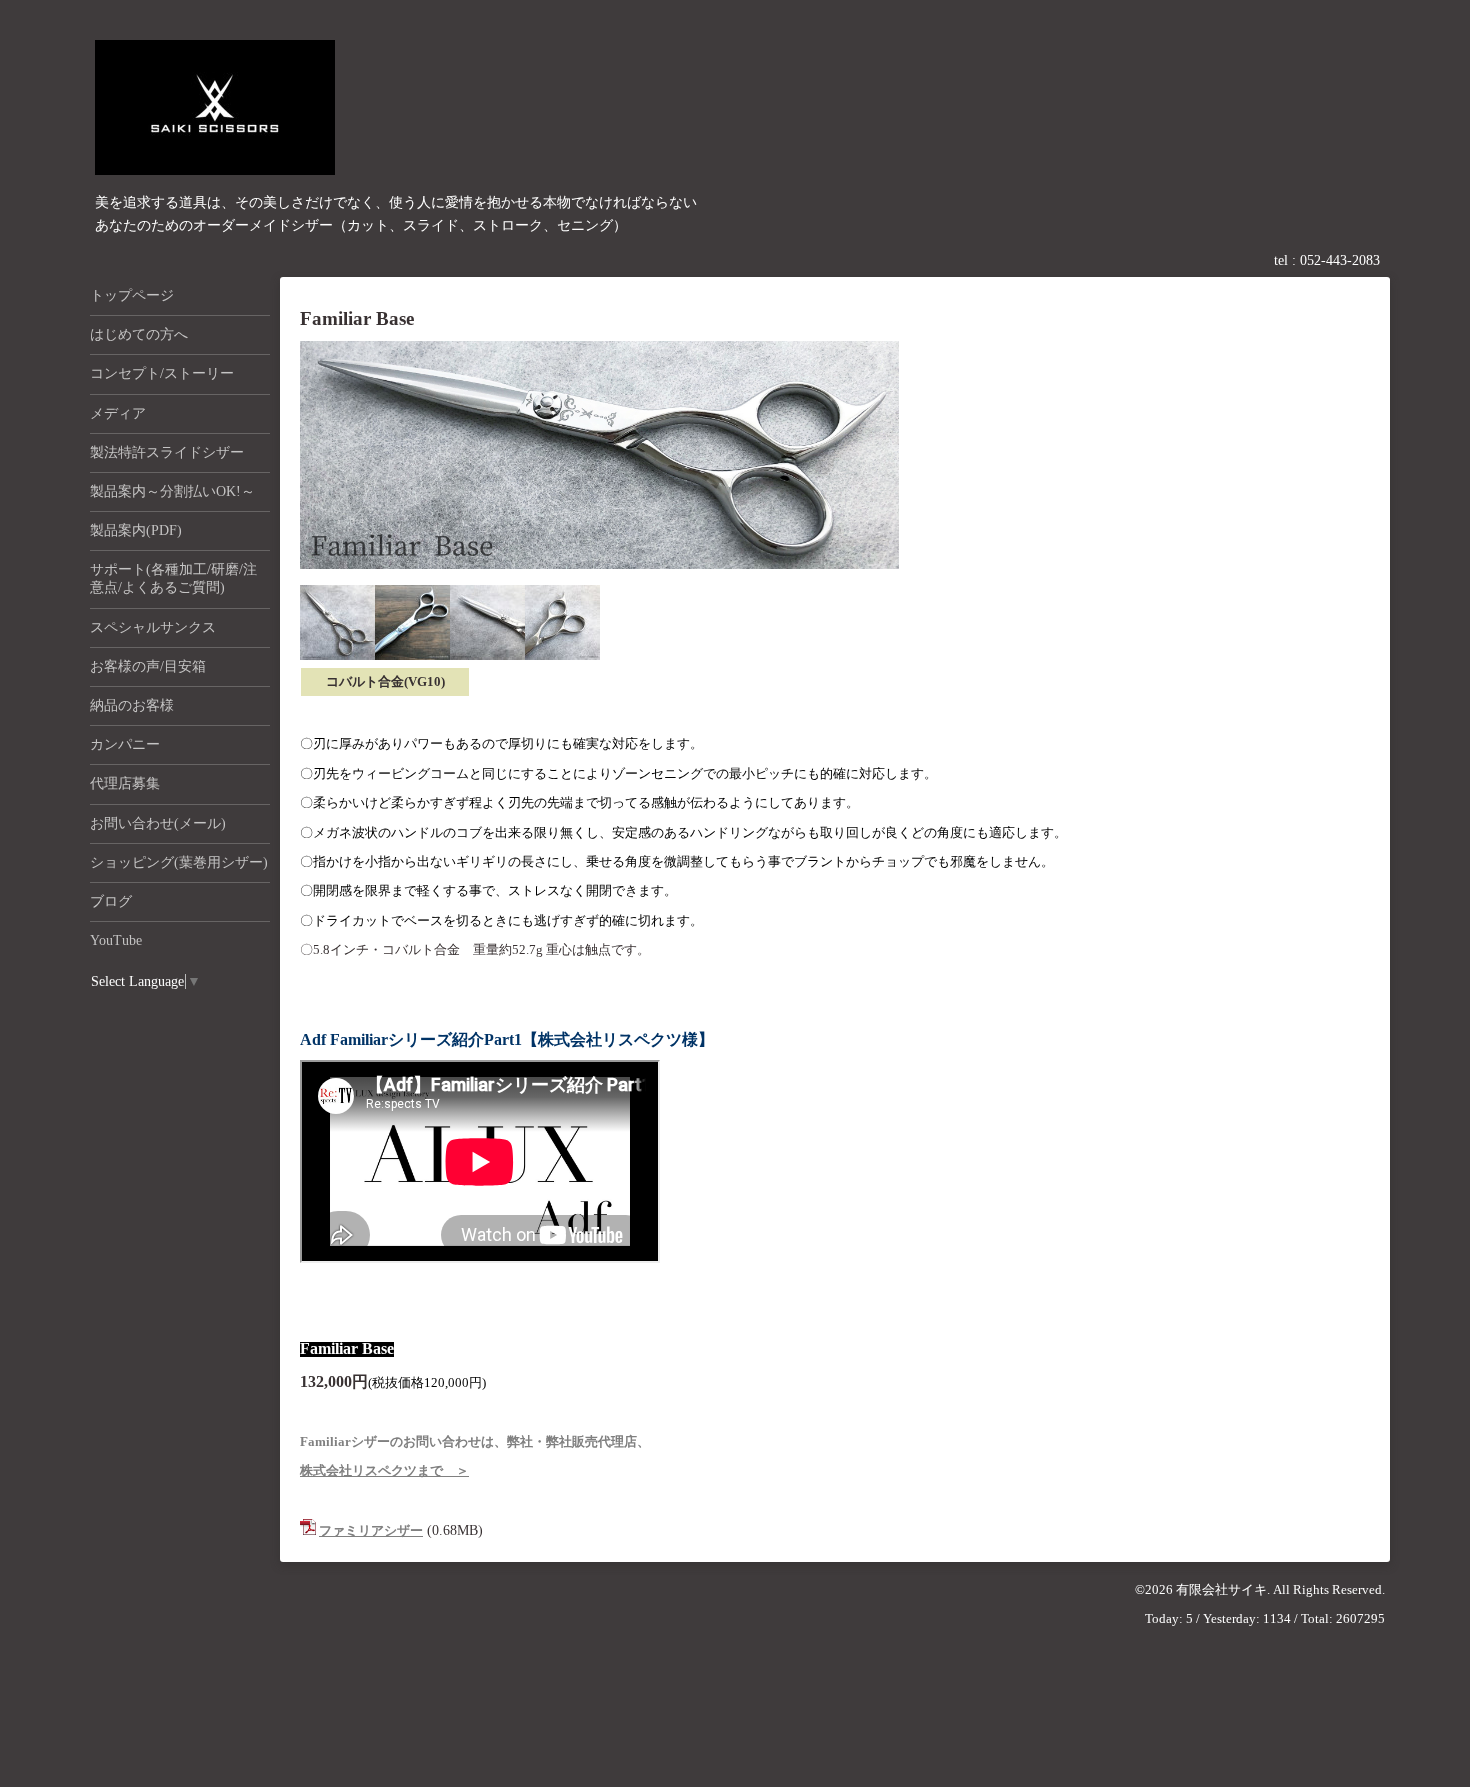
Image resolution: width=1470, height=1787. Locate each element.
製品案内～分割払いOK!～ (172, 491)
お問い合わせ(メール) (158, 823)
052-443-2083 (1340, 260)
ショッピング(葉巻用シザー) (179, 862)
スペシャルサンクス (153, 627)
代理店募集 (125, 783)
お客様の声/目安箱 (148, 666)
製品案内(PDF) (136, 530)
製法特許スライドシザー (167, 452)
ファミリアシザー (371, 1530)
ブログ (111, 901)
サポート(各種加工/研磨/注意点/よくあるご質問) (173, 578)
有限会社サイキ (1221, 1589)
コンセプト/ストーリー (162, 373)
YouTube (116, 940)
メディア (118, 413)
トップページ (132, 295)
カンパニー (125, 744)
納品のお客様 (132, 705)
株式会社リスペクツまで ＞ (384, 1470)
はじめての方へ (139, 334)
